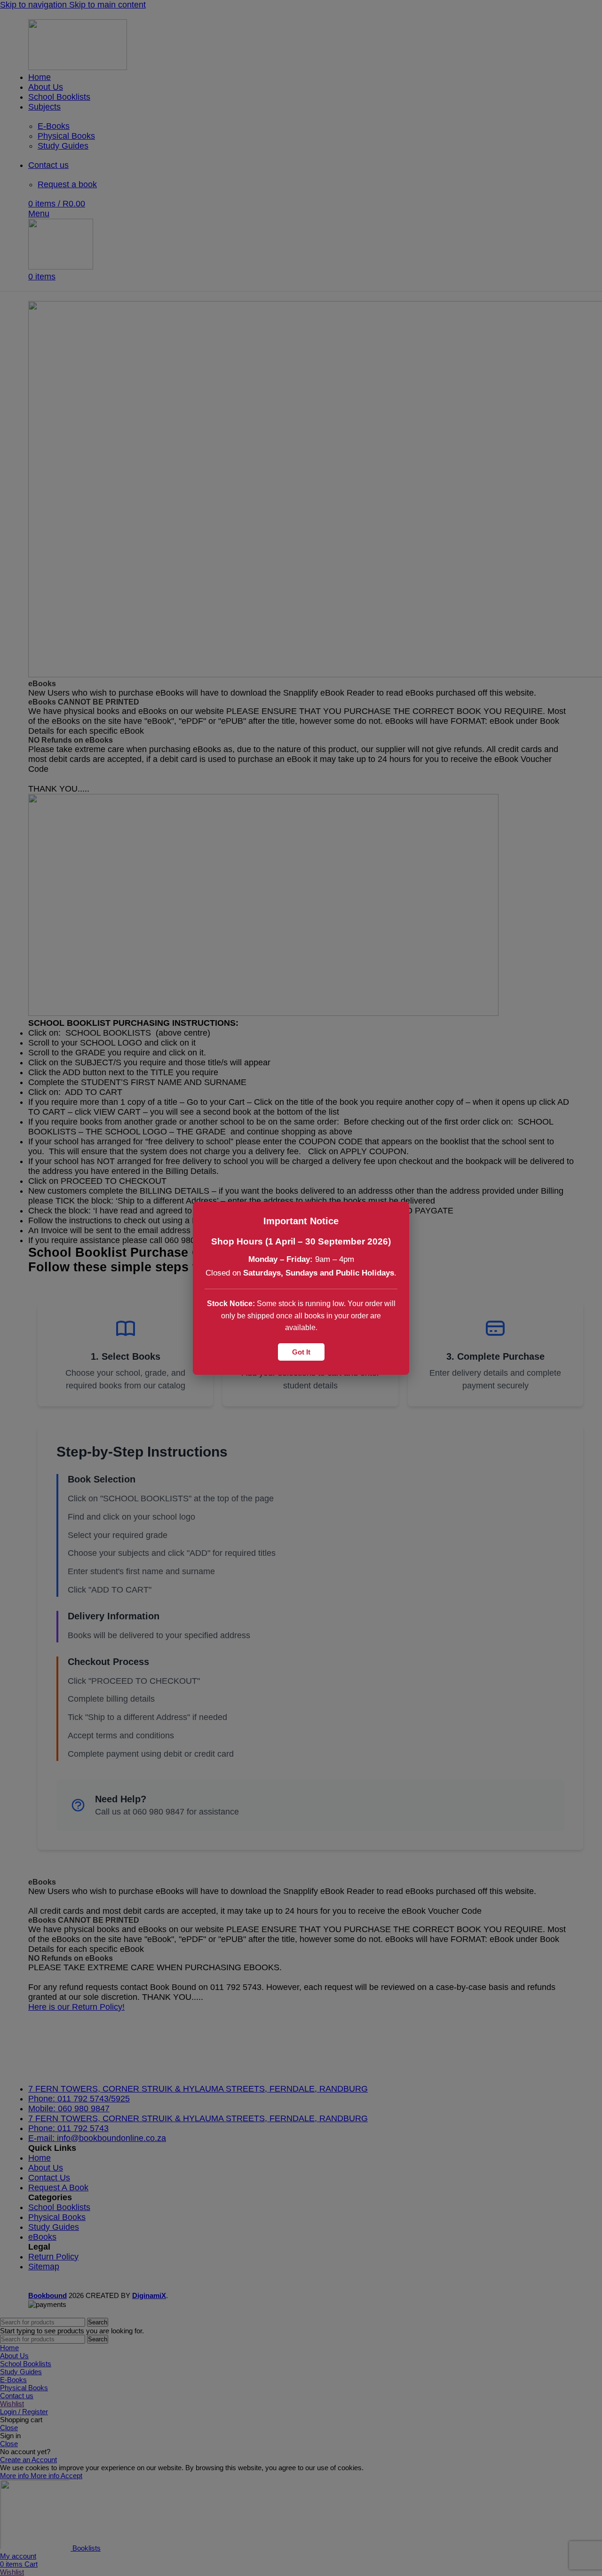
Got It (301, 1351)
